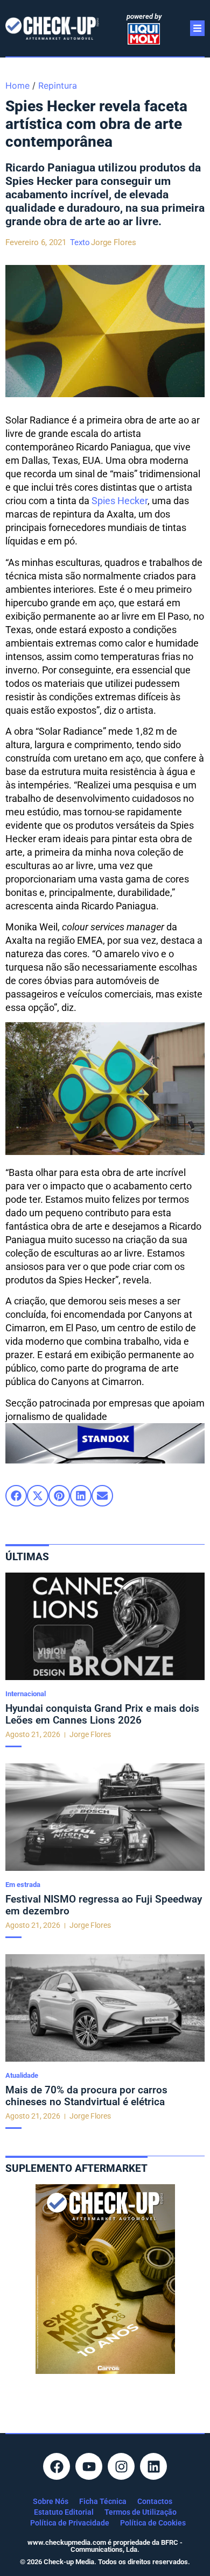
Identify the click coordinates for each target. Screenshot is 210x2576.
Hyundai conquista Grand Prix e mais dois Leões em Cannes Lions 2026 (102, 1714)
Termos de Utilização (141, 2512)
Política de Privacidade (70, 2523)
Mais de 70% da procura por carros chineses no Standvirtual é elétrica (86, 2096)
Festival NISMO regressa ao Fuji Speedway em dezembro (104, 1905)
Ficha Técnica (103, 2501)
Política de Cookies (153, 2523)
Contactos (155, 2501)
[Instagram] (121, 2466)
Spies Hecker (120, 501)
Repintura (58, 85)
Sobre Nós (51, 2501)
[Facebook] (57, 2466)
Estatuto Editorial (64, 2512)
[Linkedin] (153, 2466)
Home (17, 85)
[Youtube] (89, 2466)
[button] (16, 1496)
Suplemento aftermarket (76, 2168)
